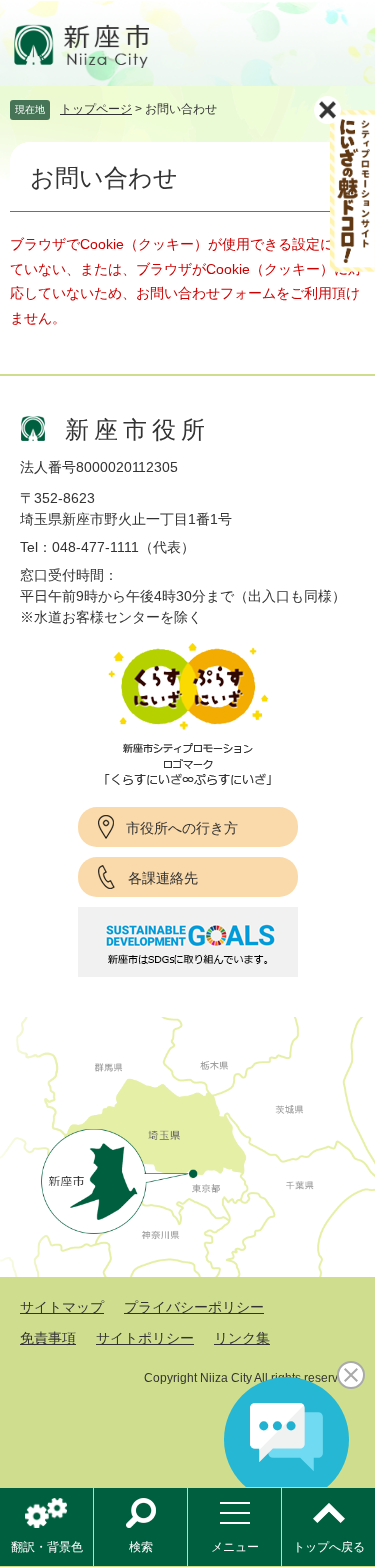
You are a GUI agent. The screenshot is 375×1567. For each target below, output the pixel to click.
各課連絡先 (163, 878)
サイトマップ (62, 1307)
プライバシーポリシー (194, 1307)
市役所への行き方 (182, 828)
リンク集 (242, 1338)
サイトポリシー (145, 1338)
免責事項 (48, 1338)
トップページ (96, 109)
